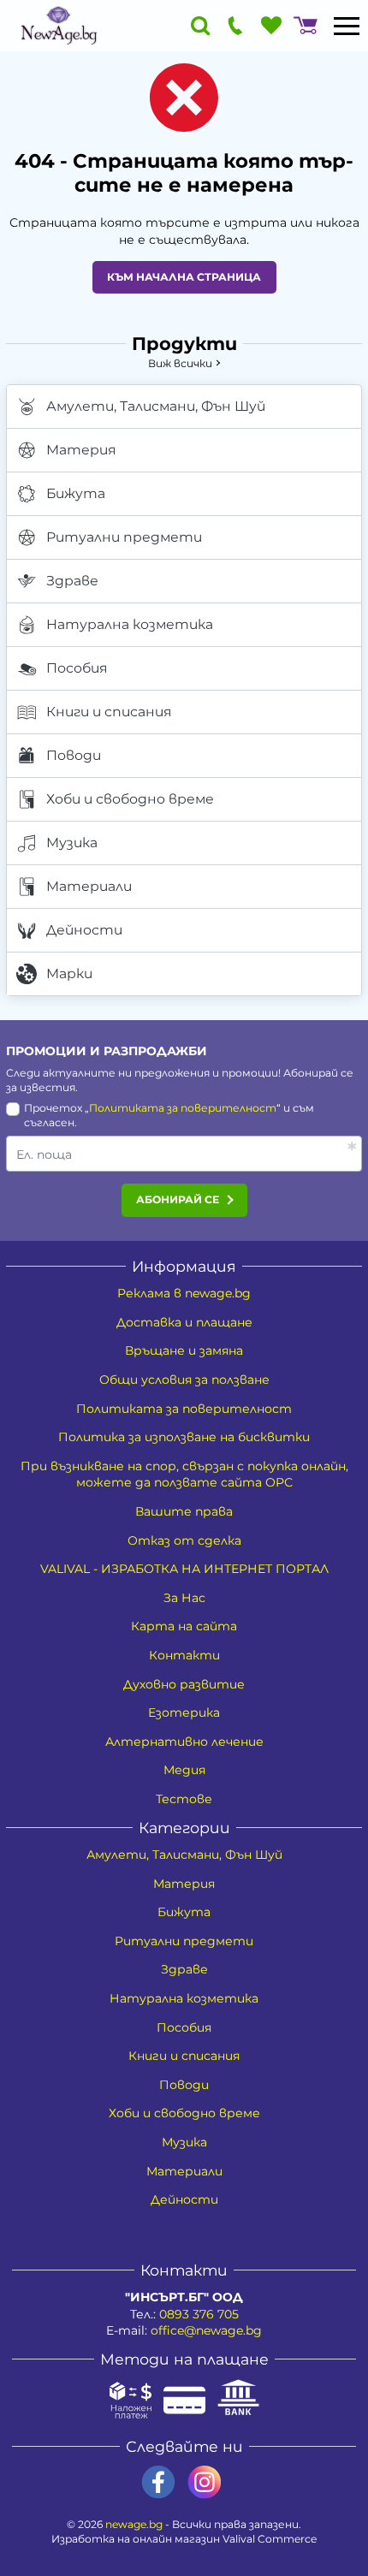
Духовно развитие (184, 1684)
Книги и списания (109, 712)
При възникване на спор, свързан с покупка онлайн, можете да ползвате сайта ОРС (184, 1475)
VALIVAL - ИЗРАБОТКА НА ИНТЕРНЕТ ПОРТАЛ (184, 1569)
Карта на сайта (184, 1626)
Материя (81, 450)
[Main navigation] (347, 26)
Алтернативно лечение (184, 1742)
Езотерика (184, 1712)
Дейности (84, 930)
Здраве (72, 581)
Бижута (76, 493)
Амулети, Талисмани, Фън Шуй (156, 406)
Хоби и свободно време (130, 799)
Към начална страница (184, 277)
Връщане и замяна (184, 1350)
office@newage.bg (206, 2330)
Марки (69, 973)
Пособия (77, 668)
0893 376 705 (199, 2314)
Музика (72, 843)
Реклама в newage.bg (184, 1293)
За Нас (184, 1598)
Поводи (74, 755)
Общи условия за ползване (184, 1380)
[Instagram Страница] (205, 2482)
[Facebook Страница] (158, 2482)
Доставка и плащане (184, 1322)
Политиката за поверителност (183, 1108)
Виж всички (180, 363)
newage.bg (134, 2524)
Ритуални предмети (124, 537)
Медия (184, 1770)
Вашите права (184, 1511)
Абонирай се (178, 1199)
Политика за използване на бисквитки (184, 1437)
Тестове (184, 1799)
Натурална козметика (130, 624)
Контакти (184, 1655)
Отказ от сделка (184, 1540)
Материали (89, 886)
